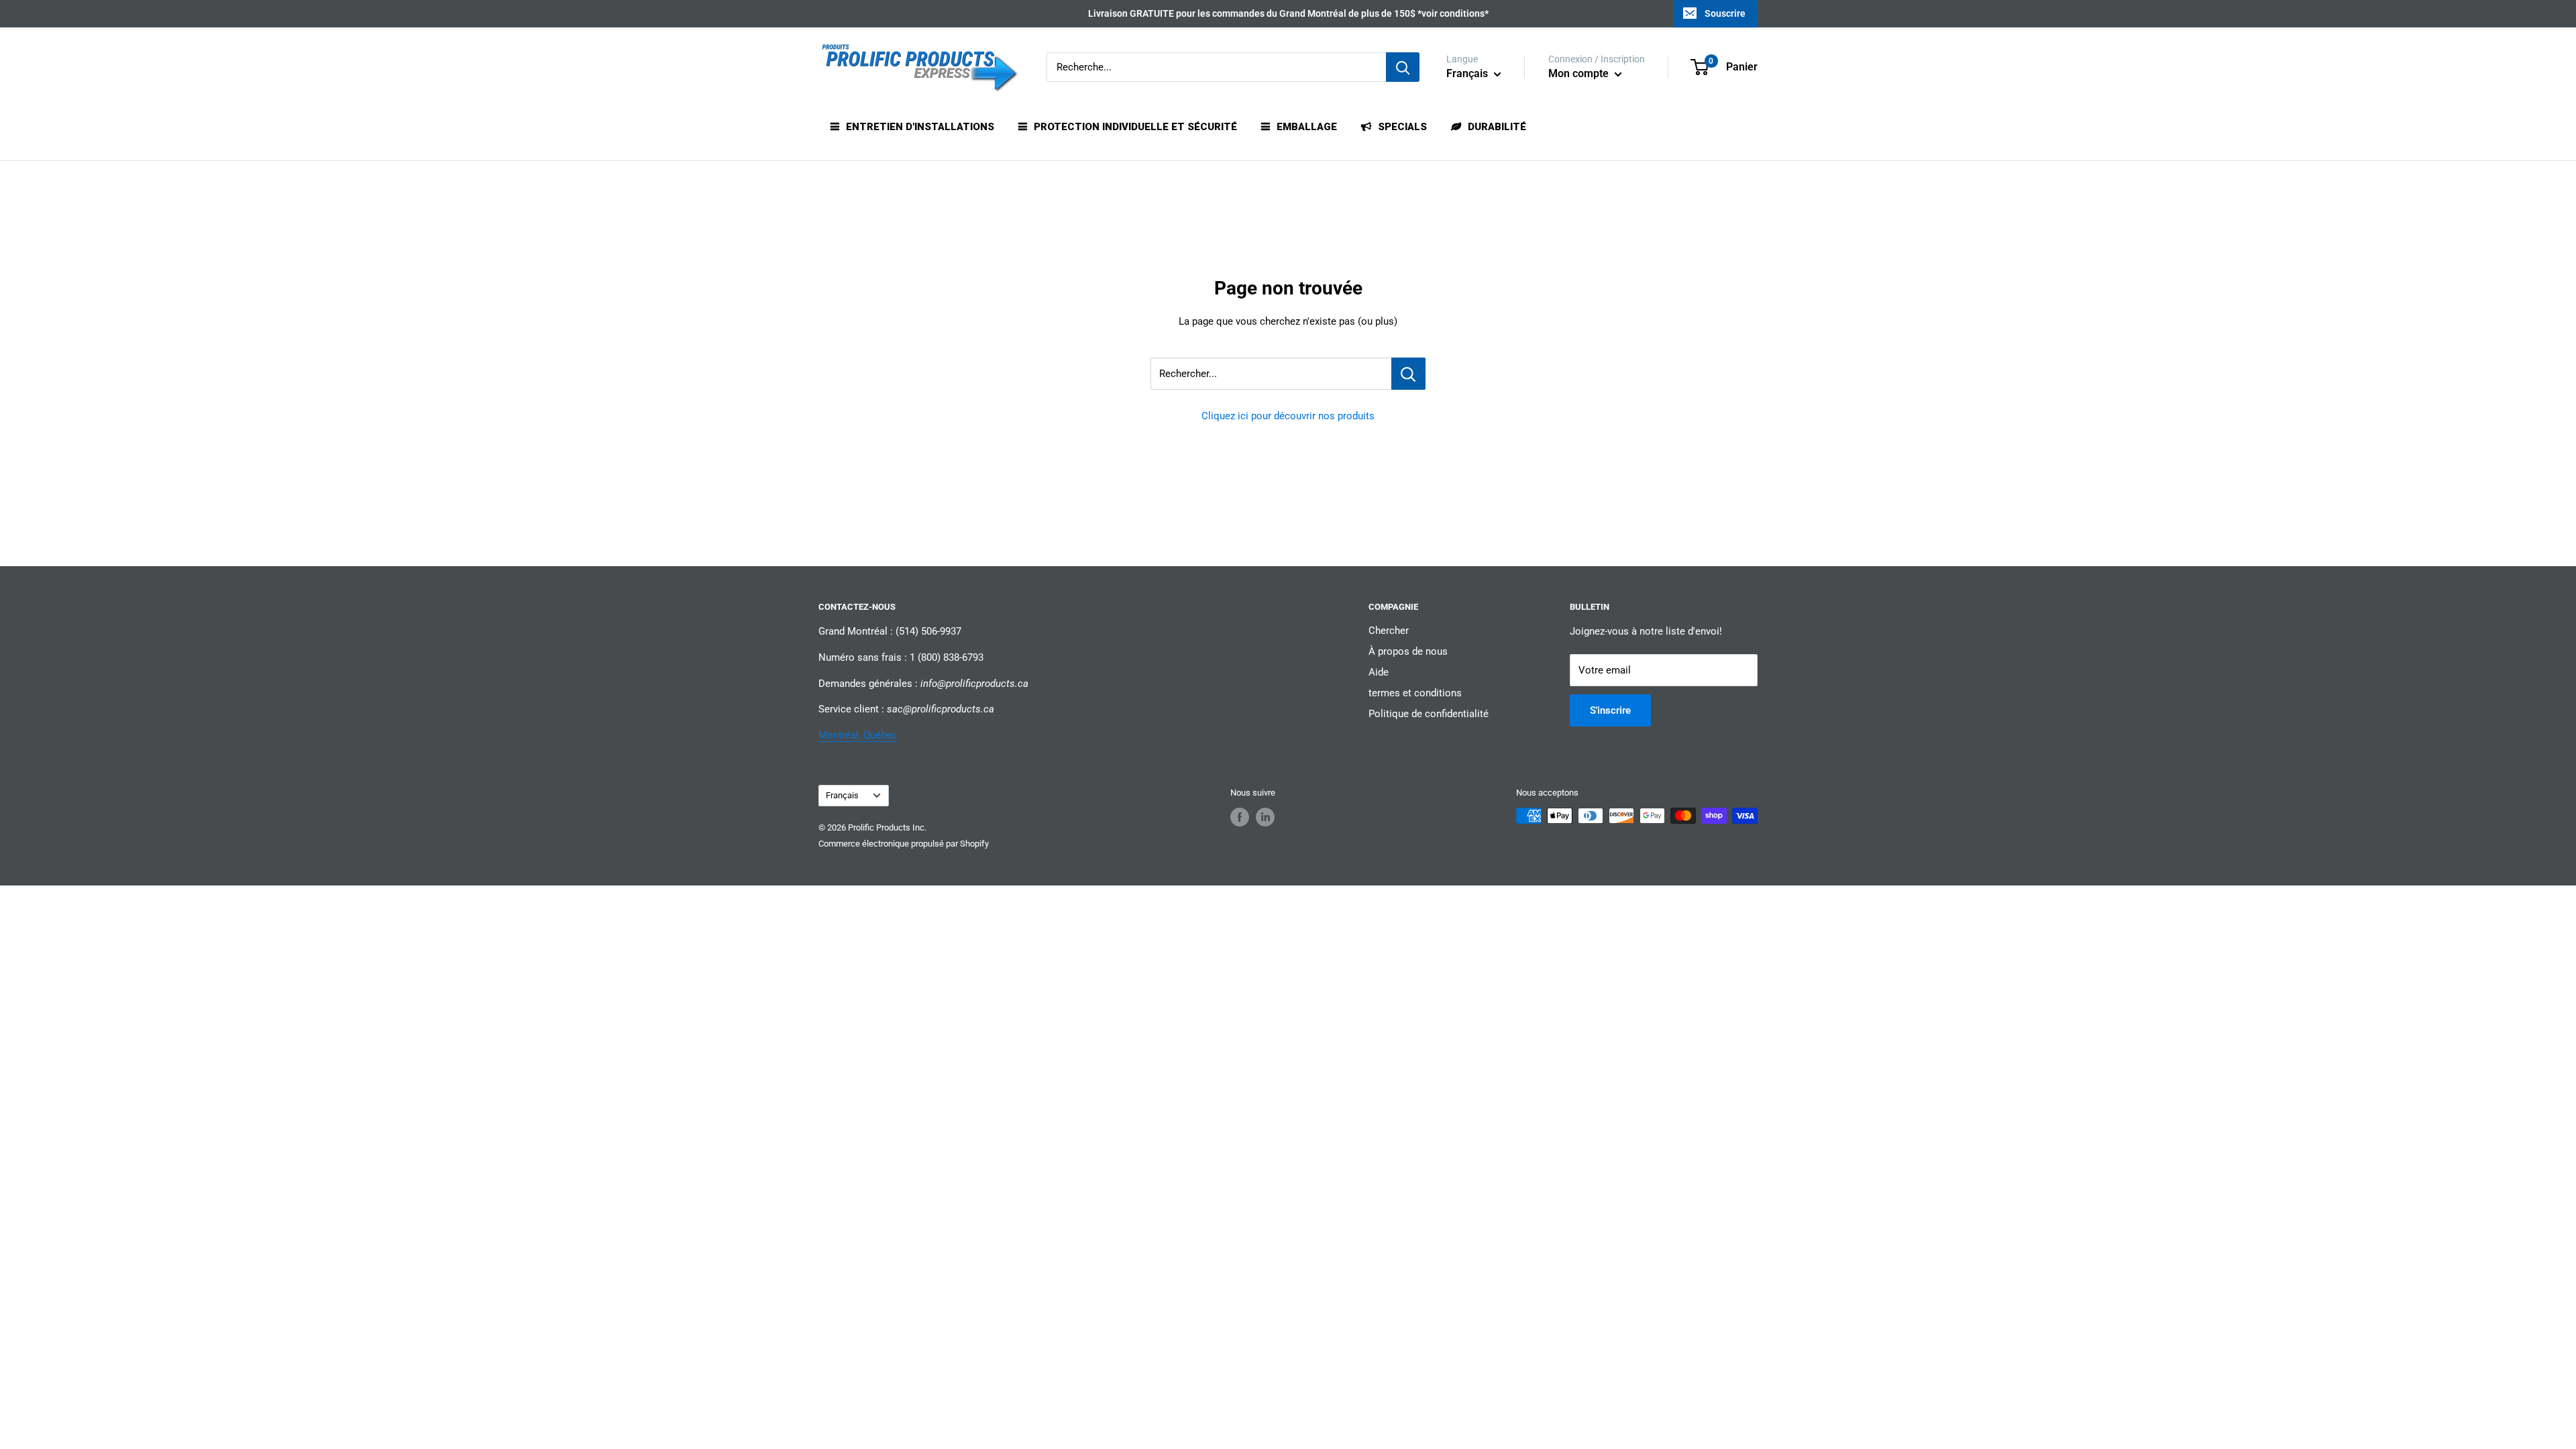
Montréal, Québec (858, 735)
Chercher (1389, 631)
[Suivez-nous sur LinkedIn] (1265, 817)
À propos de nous (1408, 651)
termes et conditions (1415, 693)
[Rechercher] (1403, 67)
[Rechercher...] (1408, 374)
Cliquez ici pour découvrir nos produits (1288, 416)
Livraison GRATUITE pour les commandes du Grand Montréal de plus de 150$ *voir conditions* (1288, 13)
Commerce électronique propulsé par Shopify (904, 844)
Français (842, 795)
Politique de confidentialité (1429, 714)
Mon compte (1580, 73)
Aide (1379, 672)
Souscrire (1725, 13)
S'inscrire (1610, 710)
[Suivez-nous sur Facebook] (1240, 817)
